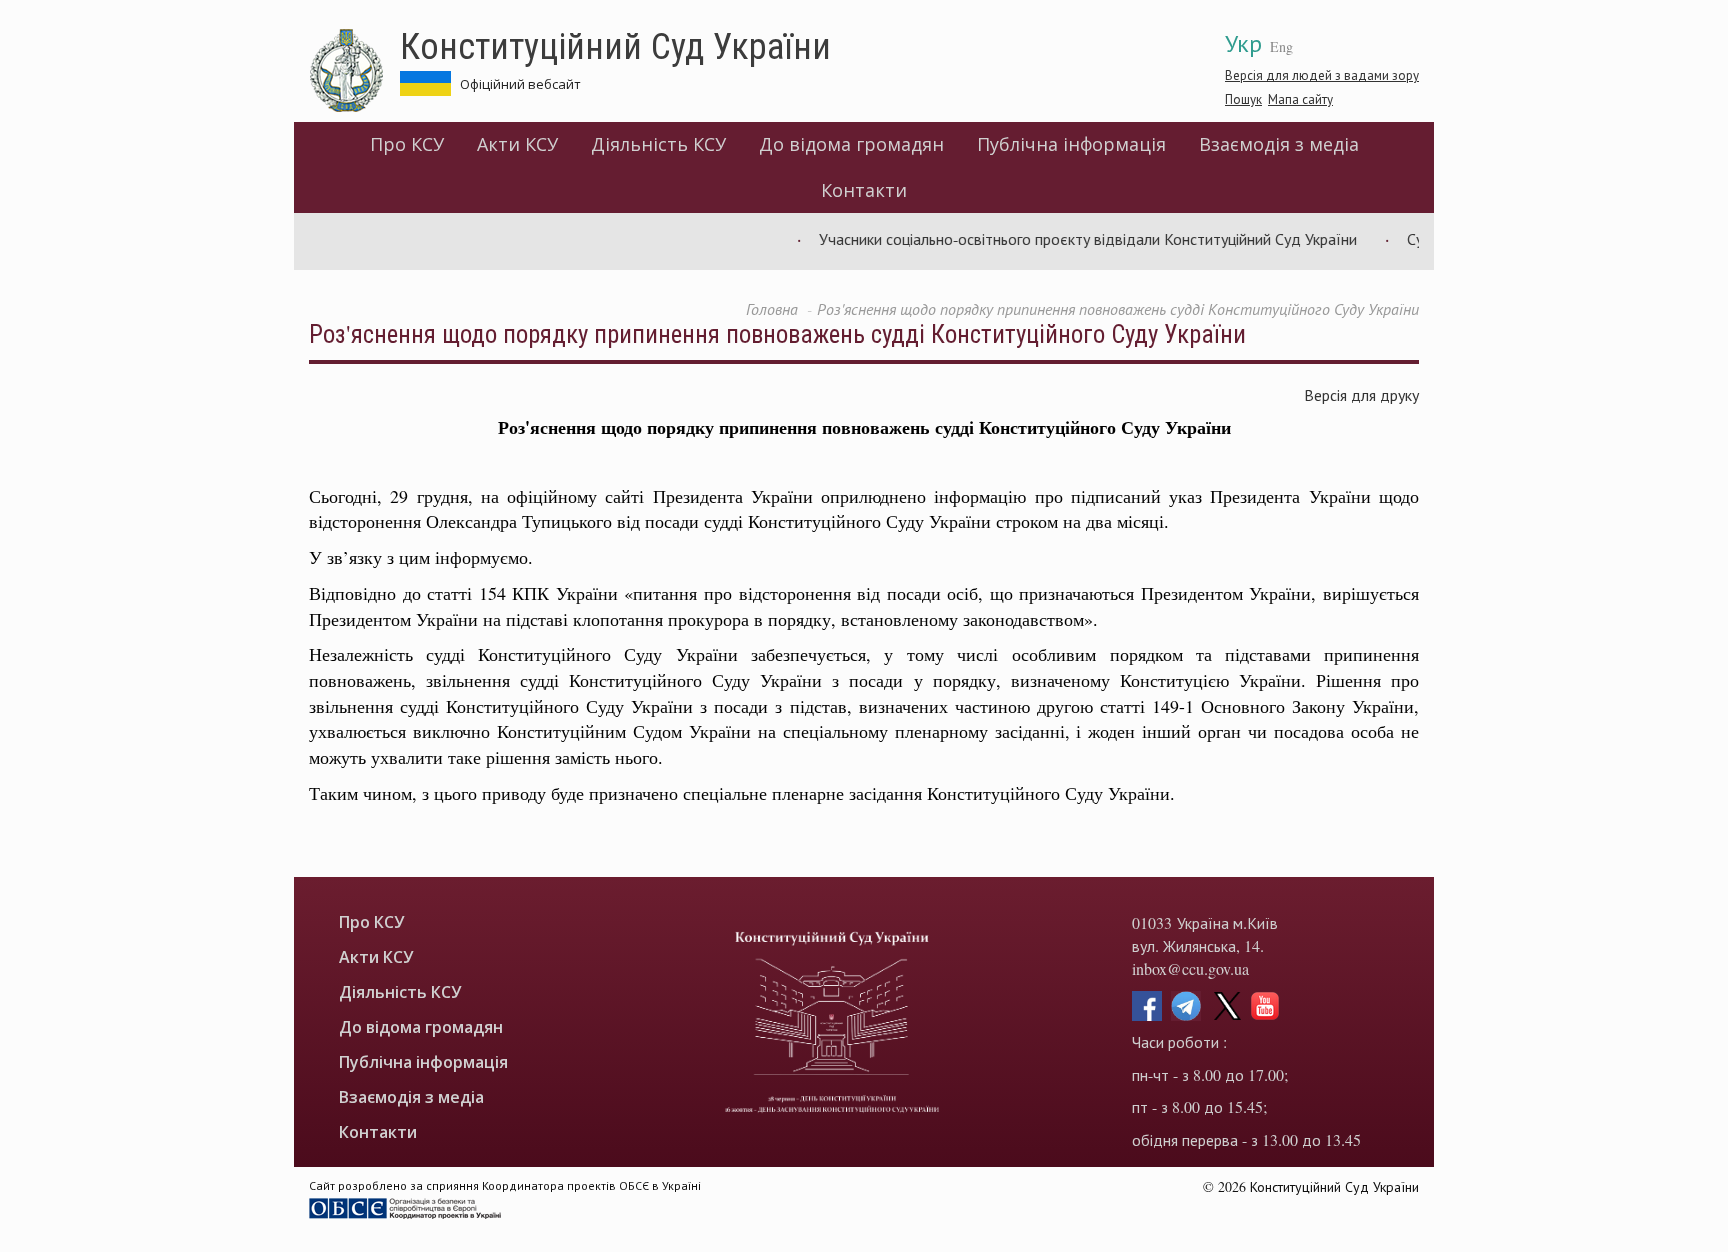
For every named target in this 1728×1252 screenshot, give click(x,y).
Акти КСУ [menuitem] (517, 144)
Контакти (864, 190)
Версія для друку (1361, 394)
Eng (1281, 46)
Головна (772, 308)
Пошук (1243, 99)
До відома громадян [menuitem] (851, 144)
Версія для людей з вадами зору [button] (1322, 75)
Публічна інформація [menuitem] (1071, 144)
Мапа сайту (1300, 99)
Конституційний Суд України (615, 45)
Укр (1243, 43)
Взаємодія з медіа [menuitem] (1279, 144)
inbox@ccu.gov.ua (1190, 968)
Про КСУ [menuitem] (407, 144)
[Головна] (354, 71)
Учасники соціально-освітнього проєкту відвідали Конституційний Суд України (1068, 238)
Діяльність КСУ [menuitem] (658, 144)
